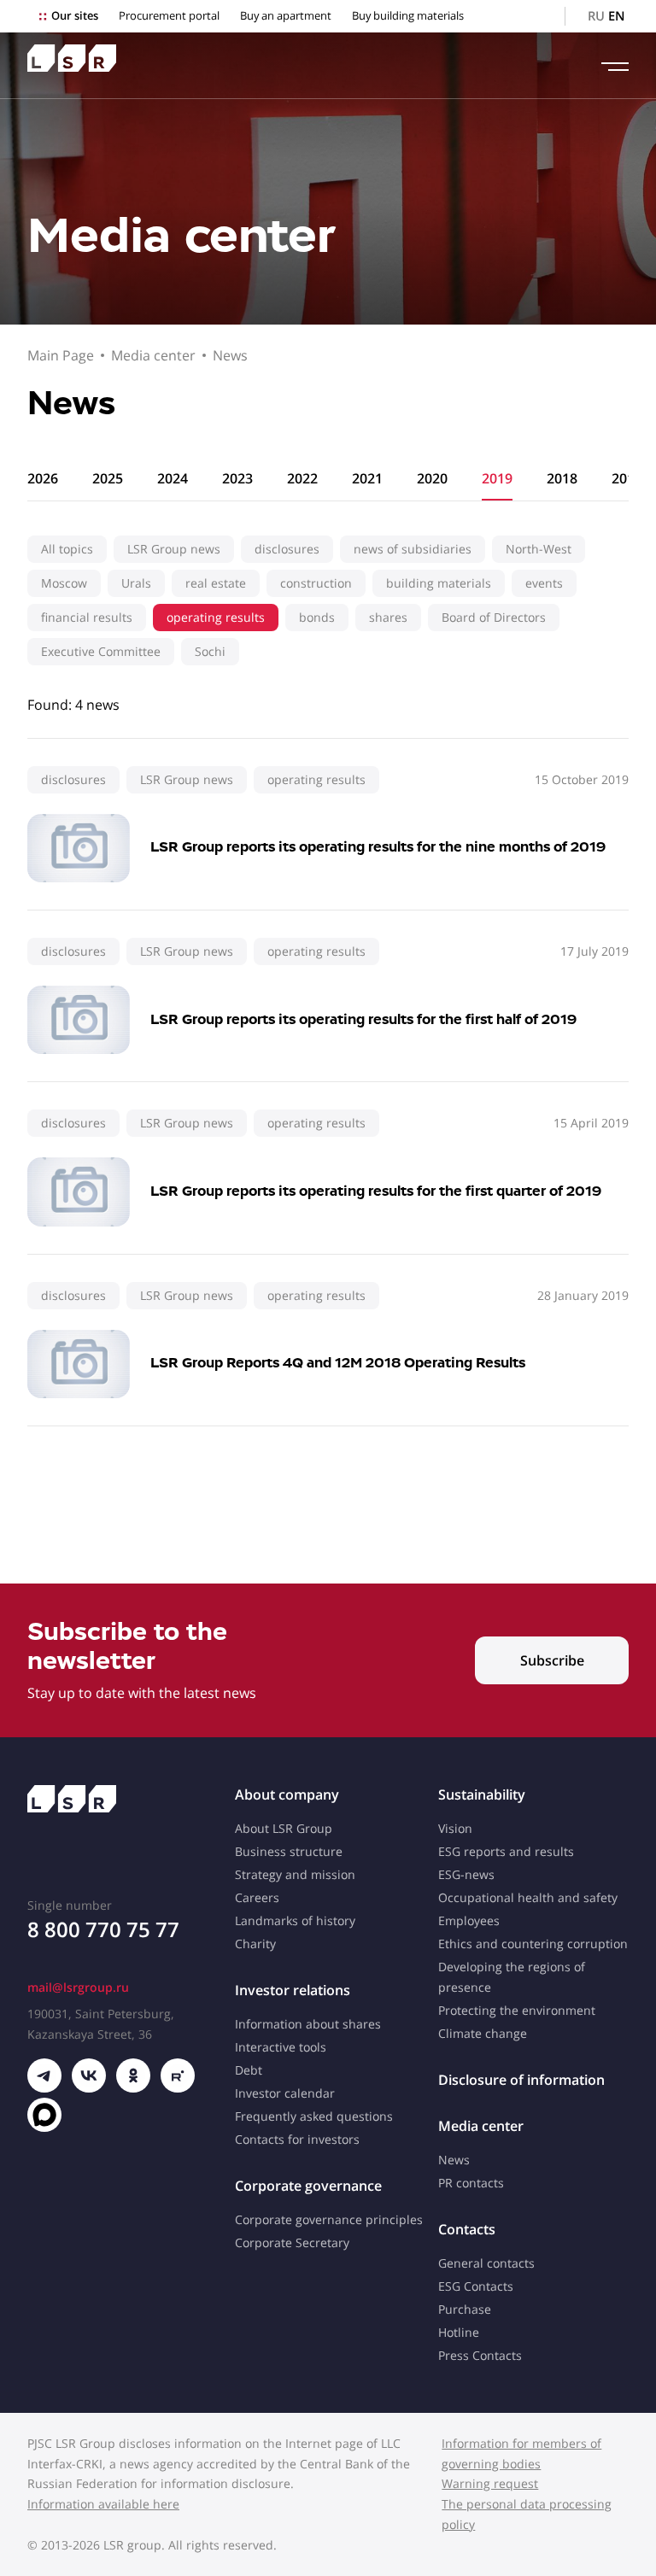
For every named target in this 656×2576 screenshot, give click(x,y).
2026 (43, 478)
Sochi (210, 651)
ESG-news (466, 1874)
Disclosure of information (521, 2080)
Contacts (467, 2229)
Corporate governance (308, 2186)
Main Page (61, 355)
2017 (627, 478)
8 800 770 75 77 (103, 1929)
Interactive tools (281, 2047)
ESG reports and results (506, 1851)
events (544, 583)
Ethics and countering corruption (533, 1944)
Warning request (490, 2483)
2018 (562, 478)
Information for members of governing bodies (521, 2453)
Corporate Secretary (292, 2242)
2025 (108, 478)
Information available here (103, 2504)
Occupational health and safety (528, 1897)
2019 (497, 478)
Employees (469, 1920)
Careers (257, 1897)
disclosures (287, 549)
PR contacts (471, 2183)
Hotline (459, 2332)
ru (596, 16)
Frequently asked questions (314, 2116)
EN (617, 16)
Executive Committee (101, 651)
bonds (317, 617)
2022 (302, 478)
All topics (67, 549)
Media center (153, 355)
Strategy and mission (295, 1874)
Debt (249, 2070)
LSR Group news (174, 549)
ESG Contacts (476, 2286)
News (230, 355)
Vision (455, 1828)
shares (388, 617)
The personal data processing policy (527, 2514)
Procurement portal (169, 16)
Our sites (75, 16)
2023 (237, 478)
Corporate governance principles (329, 2219)
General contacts (486, 2263)
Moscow (64, 583)
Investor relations (293, 1990)
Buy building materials (408, 16)
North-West (539, 549)
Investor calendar (285, 2093)
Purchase (465, 2309)
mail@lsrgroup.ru (78, 1987)
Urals (136, 583)
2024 (173, 478)
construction (316, 583)
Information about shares (308, 2024)
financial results (87, 617)
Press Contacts (480, 2355)
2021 (367, 478)
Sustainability (482, 1794)
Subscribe (552, 1660)
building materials (439, 583)
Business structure (289, 1851)
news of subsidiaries (413, 549)
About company (287, 1794)
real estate (216, 583)
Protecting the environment (517, 2010)
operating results (216, 617)
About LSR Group (284, 1828)
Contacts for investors (297, 2139)
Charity (255, 1944)
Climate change (483, 2033)
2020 (432, 478)
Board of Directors (494, 617)
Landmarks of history (295, 1920)
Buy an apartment (286, 16)
